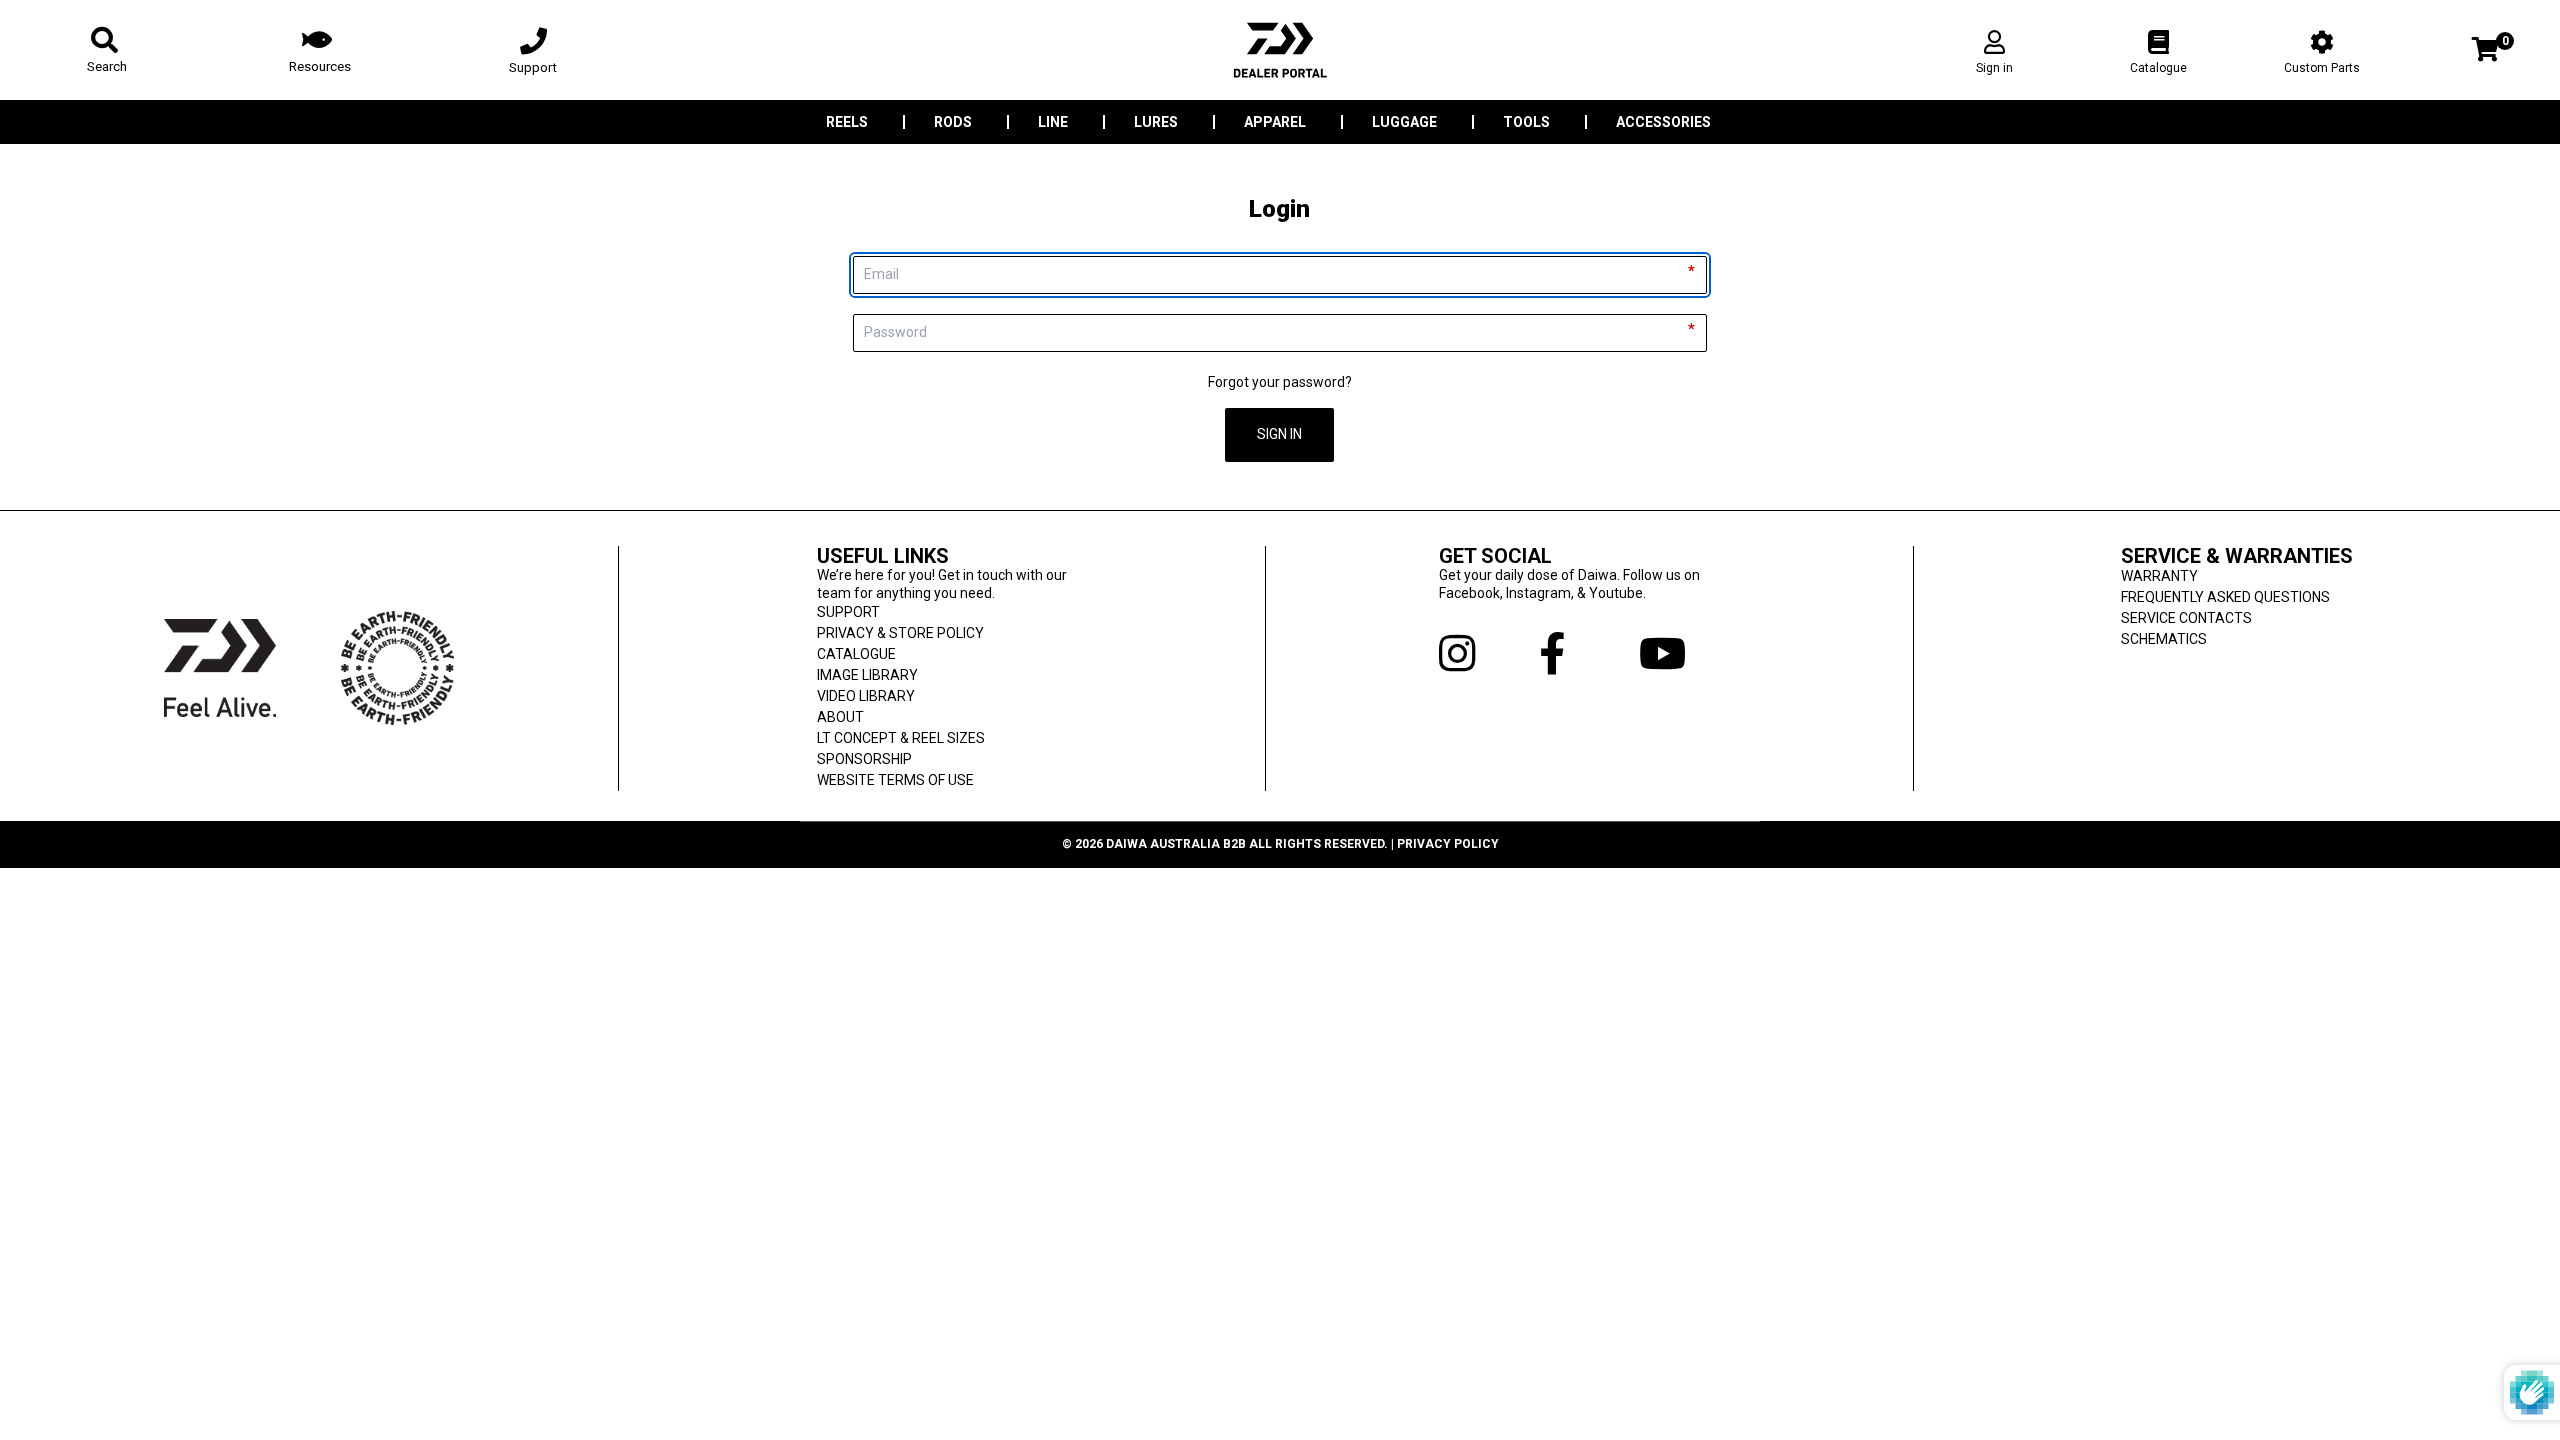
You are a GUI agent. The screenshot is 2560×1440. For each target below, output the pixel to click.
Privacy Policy (1448, 844)
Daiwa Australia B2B (1176, 844)
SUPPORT (848, 612)
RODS (953, 122)
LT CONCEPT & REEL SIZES (901, 738)
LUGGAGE (1404, 122)
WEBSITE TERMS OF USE (895, 780)
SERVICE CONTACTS (2186, 618)
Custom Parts (2322, 68)
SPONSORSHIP (864, 759)
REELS (847, 122)
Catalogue (2158, 68)
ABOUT (840, 717)
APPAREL (1275, 122)
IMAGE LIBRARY (867, 675)
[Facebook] (1589, 654)
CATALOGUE (856, 654)
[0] (2485, 51)
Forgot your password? (1280, 382)
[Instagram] (1489, 654)
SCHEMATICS (2164, 639)
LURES (1156, 122)
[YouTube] (1689, 654)
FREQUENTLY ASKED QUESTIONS (2225, 597)
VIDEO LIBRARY (866, 696)
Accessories (1663, 122)
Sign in (1994, 68)
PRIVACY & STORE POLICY (900, 633)
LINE (1053, 122)
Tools (1526, 122)
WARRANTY (2159, 576)
